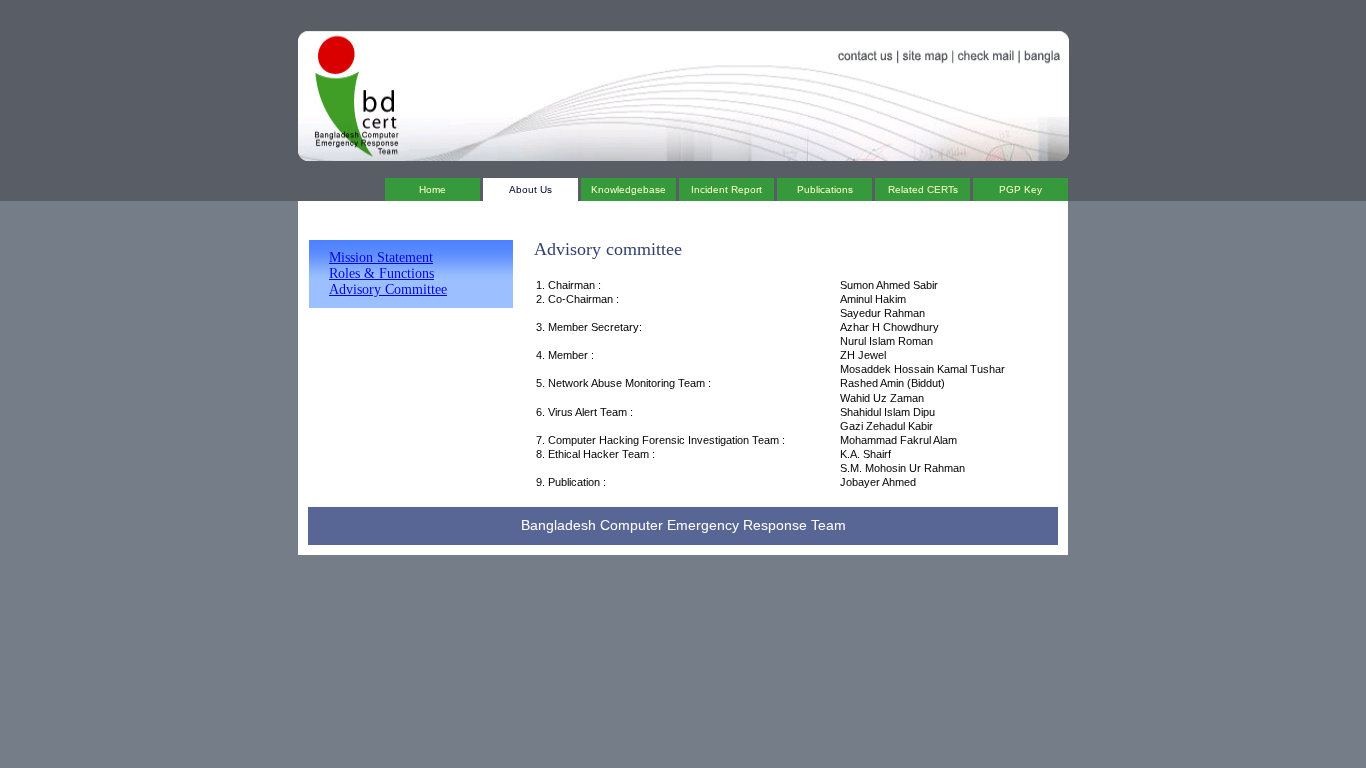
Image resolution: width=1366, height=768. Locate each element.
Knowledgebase (628, 189)
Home (432, 189)
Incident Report (726, 189)
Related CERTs (923, 189)
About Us (530, 189)
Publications (825, 189)
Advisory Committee (388, 289)
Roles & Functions (381, 273)
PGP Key (1020, 189)
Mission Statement (381, 257)
